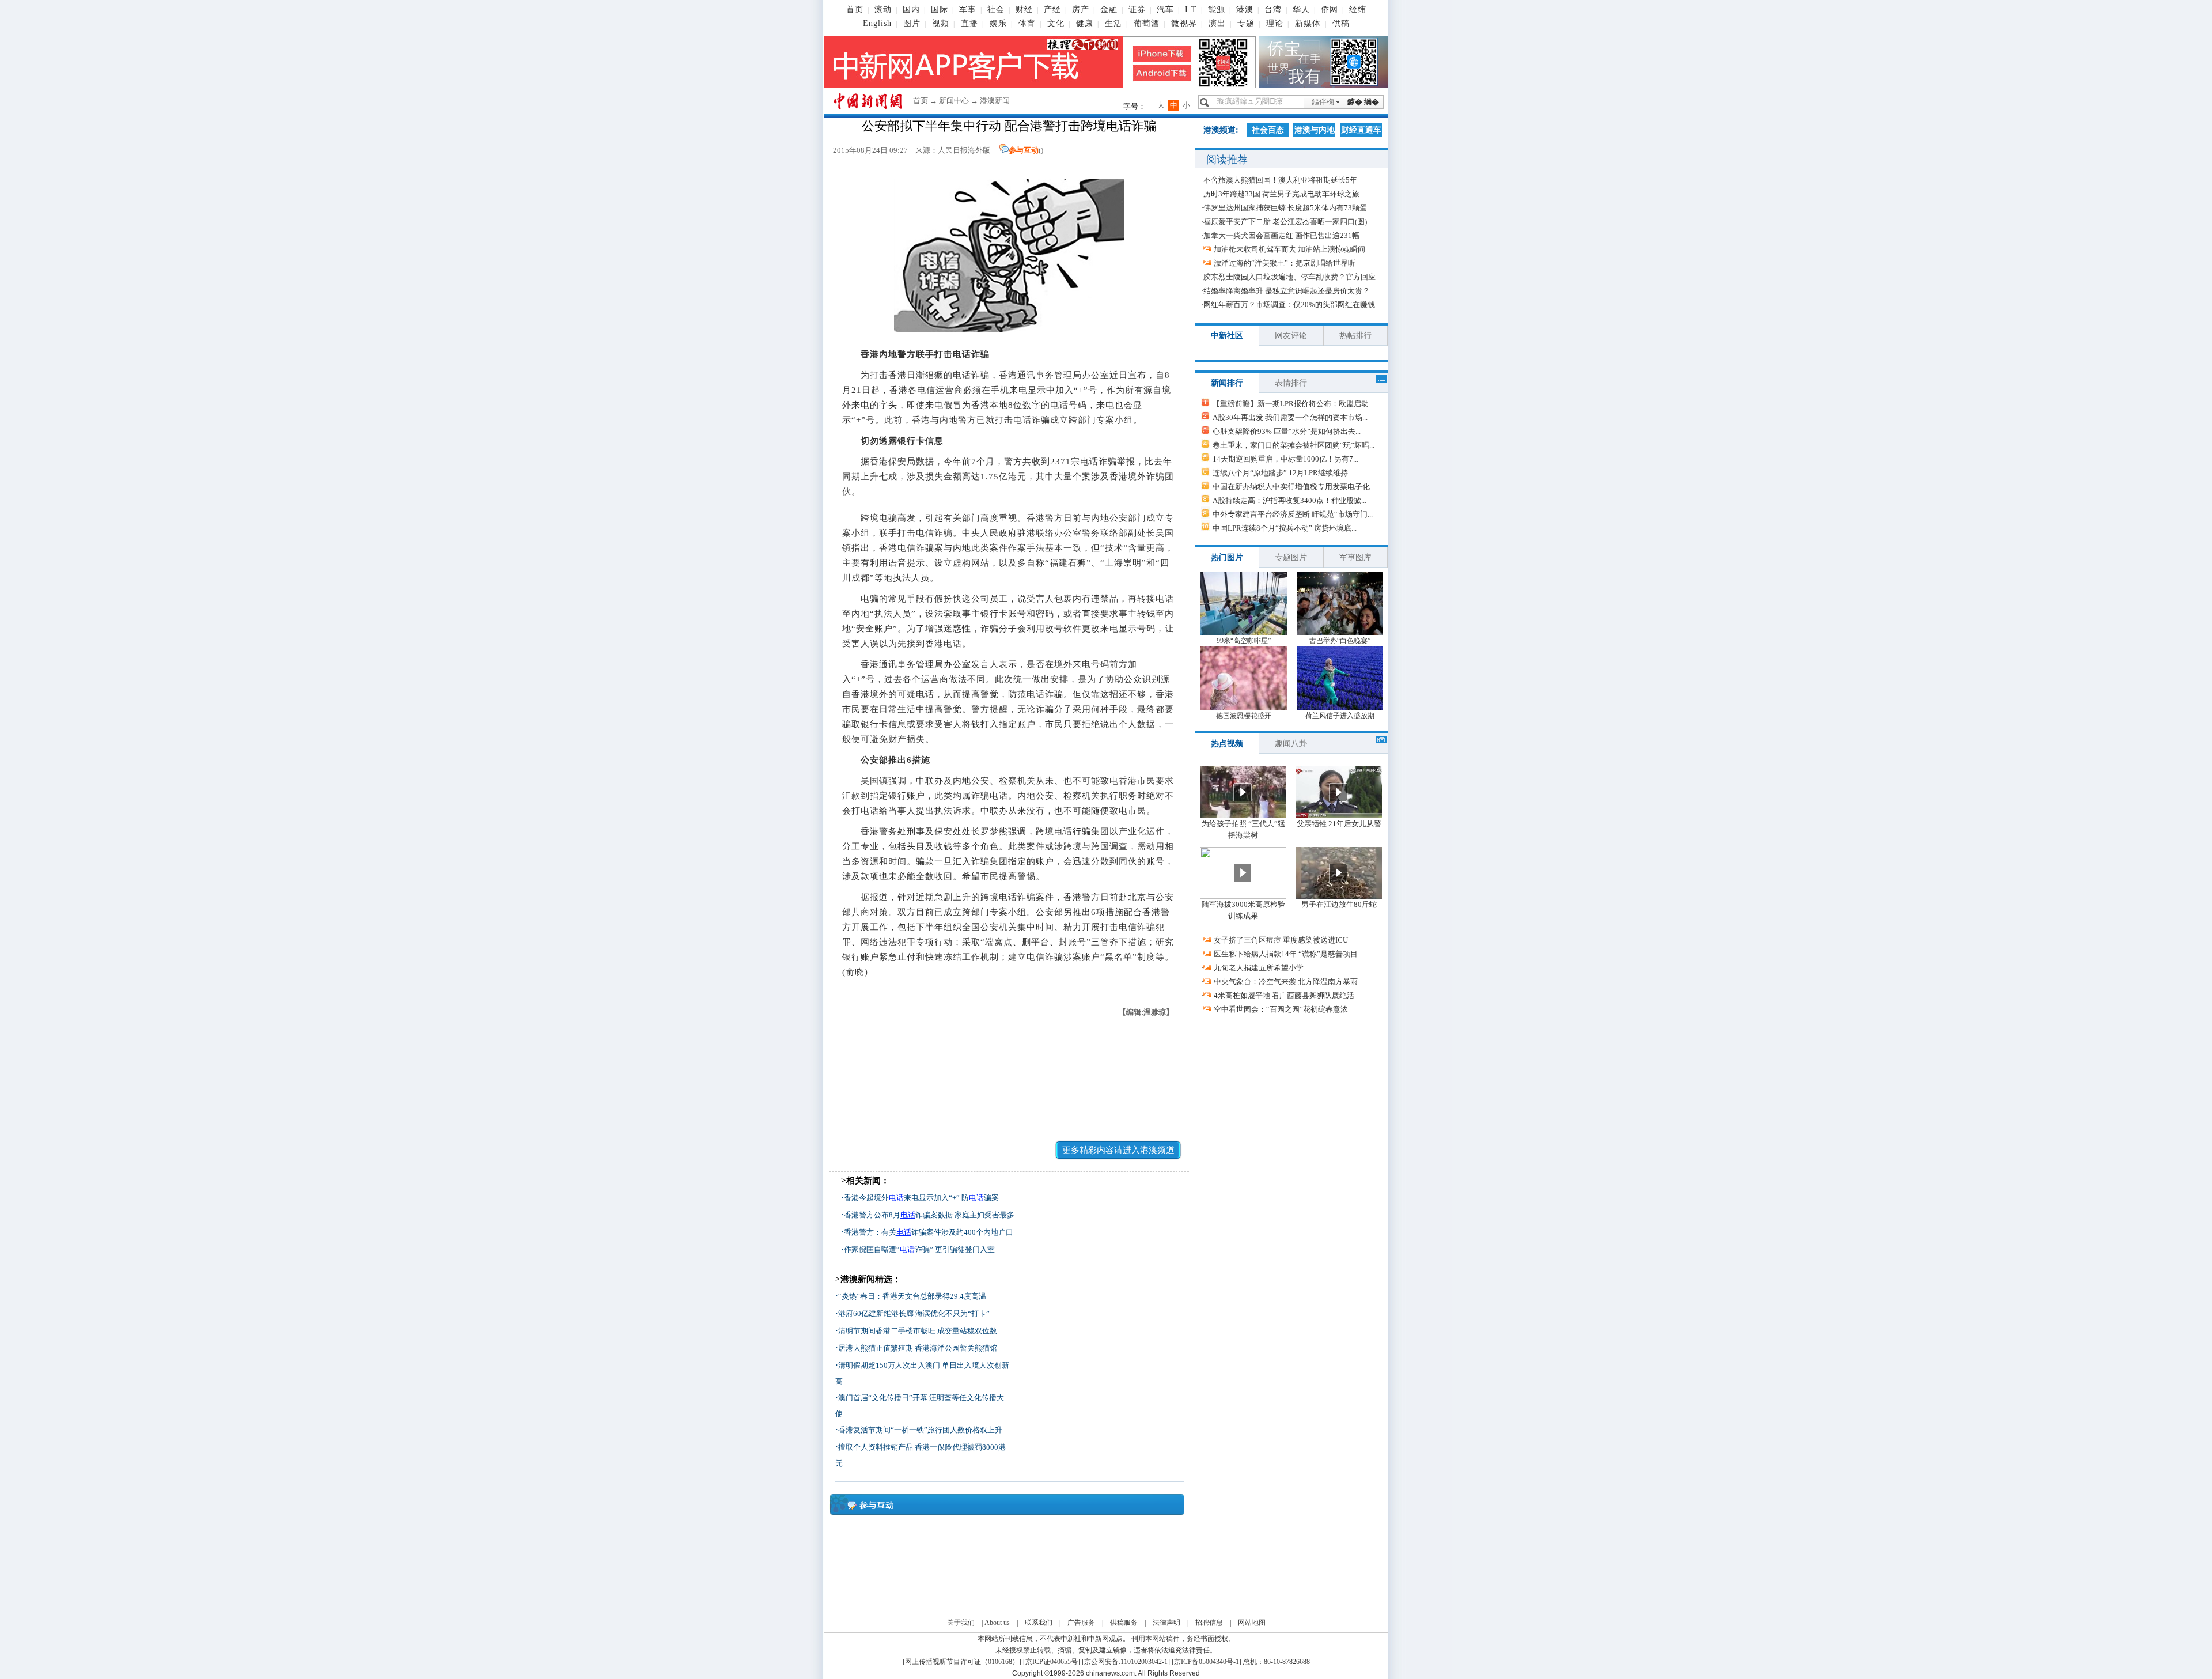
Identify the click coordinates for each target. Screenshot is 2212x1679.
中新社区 (1227, 336)
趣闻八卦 (1291, 744)
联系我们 (1039, 1623)
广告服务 (1081, 1623)
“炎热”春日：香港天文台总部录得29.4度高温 (912, 1296)
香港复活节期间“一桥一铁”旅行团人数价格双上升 (920, 1430)
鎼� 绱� (1363, 102)
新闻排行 (1227, 383)
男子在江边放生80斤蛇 (1339, 904)
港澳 (1245, 10)
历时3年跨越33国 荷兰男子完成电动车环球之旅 (1281, 194)
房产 (1081, 10)
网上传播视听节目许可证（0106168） (962, 1662)
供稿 (1341, 23)
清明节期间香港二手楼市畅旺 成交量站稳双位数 (918, 1331)
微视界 (1184, 23)
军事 (968, 10)
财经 (1024, 10)
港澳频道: (1221, 130)
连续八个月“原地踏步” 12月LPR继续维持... (1283, 473)
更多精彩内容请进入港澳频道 (1118, 1150)
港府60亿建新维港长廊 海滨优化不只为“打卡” (914, 1313)
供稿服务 (1124, 1623)
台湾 (1273, 10)
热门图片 (1227, 557)
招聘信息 (1209, 1623)
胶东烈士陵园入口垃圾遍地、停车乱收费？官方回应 (1289, 277)
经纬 (1358, 10)
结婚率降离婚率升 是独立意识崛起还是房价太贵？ (1287, 291)
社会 (996, 10)
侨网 (1330, 10)
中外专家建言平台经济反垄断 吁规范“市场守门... (1293, 514)
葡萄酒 (1147, 23)
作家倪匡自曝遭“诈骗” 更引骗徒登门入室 (919, 1249)
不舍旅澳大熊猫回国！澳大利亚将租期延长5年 (1280, 180)
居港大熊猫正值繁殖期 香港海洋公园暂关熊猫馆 (918, 1348)
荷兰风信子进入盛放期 (1340, 716)
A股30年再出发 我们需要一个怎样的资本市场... (1290, 417)
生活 (1113, 23)
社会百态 (1268, 130)
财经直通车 (1361, 130)
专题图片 (1291, 557)
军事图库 (1355, 557)
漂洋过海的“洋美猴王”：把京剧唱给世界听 (1285, 263)
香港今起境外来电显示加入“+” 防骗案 (921, 1198)
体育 (1027, 23)
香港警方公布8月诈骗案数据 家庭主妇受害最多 (929, 1215)
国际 (940, 10)
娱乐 (998, 23)
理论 (1275, 23)
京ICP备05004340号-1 (1207, 1662)
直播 (969, 23)
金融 (1109, 10)
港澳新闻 (995, 101)
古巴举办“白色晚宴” (1340, 641)
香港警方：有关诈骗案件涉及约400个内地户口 (929, 1232)
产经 (1052, 10)
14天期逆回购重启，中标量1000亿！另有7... (1285, 459)
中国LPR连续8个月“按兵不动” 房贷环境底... (1285, 528)
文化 (1056, 23)
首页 (855, 10)
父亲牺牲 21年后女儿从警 (1339, 824)
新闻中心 (954, 101)
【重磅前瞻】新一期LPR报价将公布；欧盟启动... (1293, 404)
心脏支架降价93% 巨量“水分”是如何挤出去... (1287, 431)
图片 (912, 23)
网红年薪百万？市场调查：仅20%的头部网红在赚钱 (1289, 305)
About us (997, 1623)
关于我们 (961, 1623)
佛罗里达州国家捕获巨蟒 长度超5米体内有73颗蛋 (1285, 208)
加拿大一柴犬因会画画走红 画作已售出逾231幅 (1281, 235)
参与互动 (1024, 150)
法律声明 (1166, 1623)
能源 (1217, 10)
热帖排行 (1355, 336)
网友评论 (1291, 336)
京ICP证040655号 (1052, 1662)
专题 (1246, 23)
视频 (941, 23)
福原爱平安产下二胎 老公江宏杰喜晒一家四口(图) (1285, 222)
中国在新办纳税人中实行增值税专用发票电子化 (1291, 487)
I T (1191, 10)
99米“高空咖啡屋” (1244, 641)
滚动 (883, 10)
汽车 (1165, 10)
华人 (1301, 10)
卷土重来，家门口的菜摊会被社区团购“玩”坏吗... (1294, 445)
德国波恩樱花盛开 (1244, 716)
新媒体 (1308, 23)
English (877, 23)
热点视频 (1227, 744)
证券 (1137, 10)
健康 (1085, 23)
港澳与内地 (1315, 130)
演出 (1217, 23)
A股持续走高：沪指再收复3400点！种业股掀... (1289, 500)
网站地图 (1252, 1623)
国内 (911, 10)
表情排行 (1291, 383)
